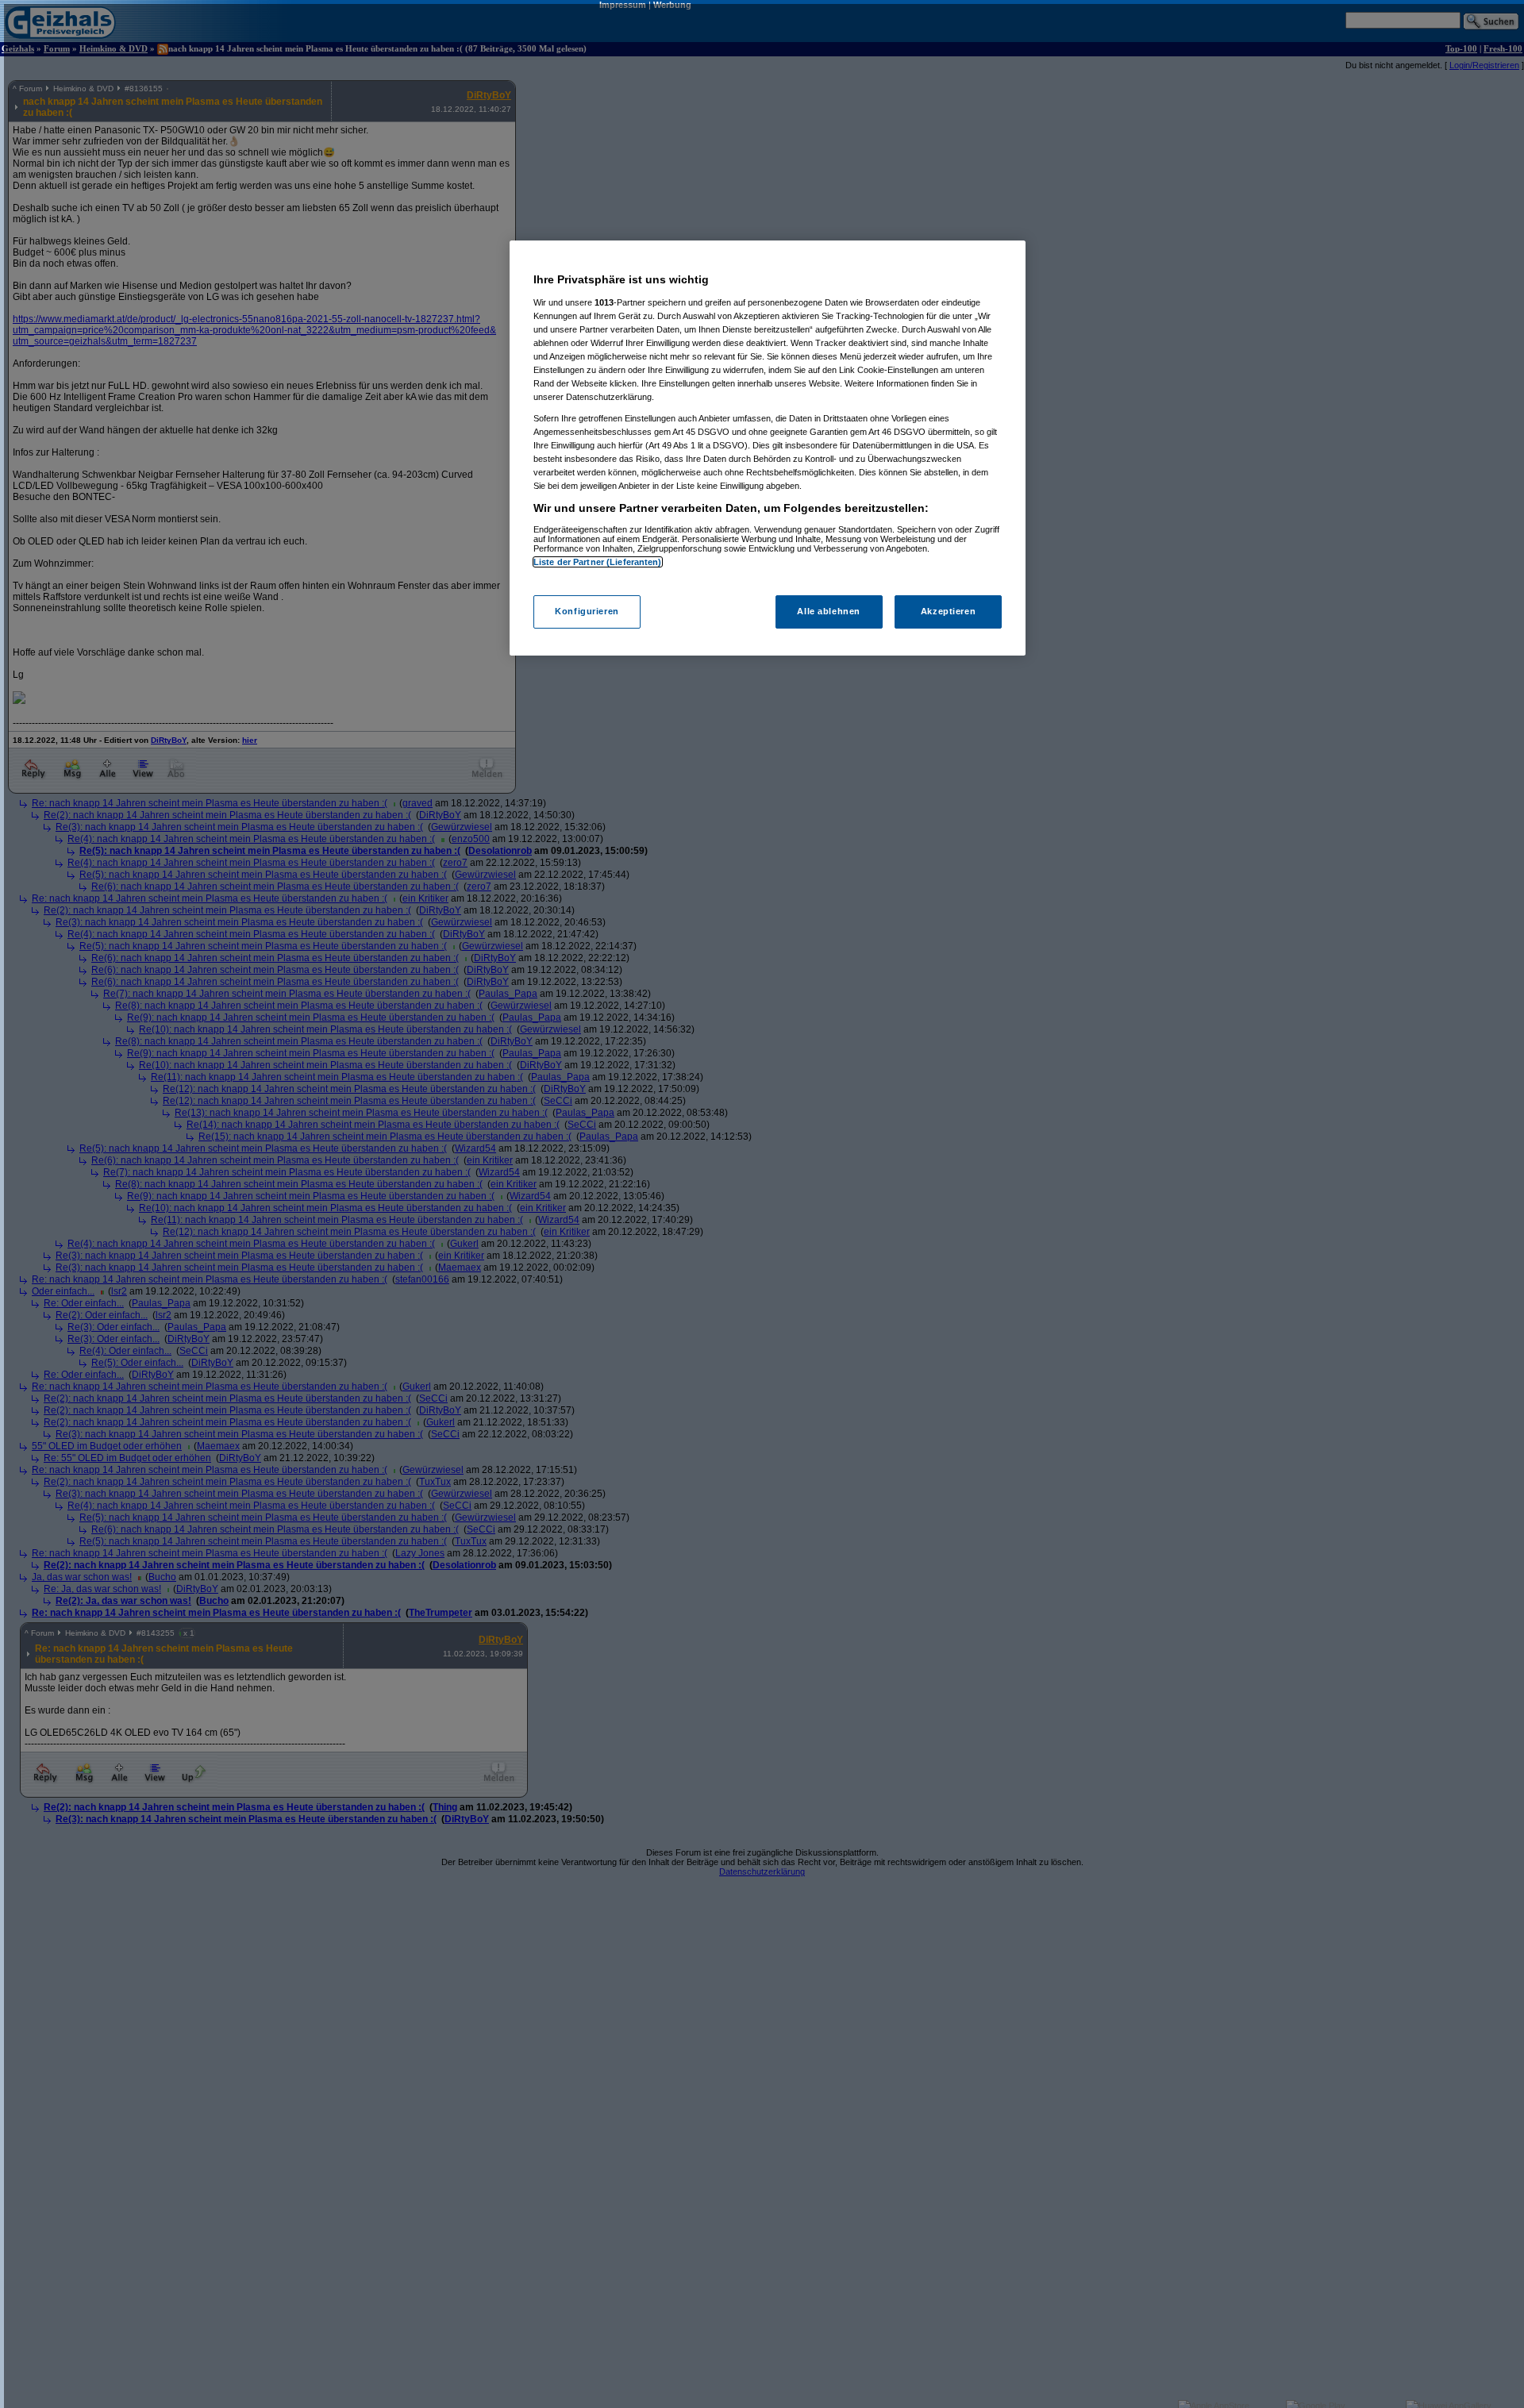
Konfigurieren (587, 612)
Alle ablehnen (828, 612)
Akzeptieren (948, 612)
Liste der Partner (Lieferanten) (598, 562)
